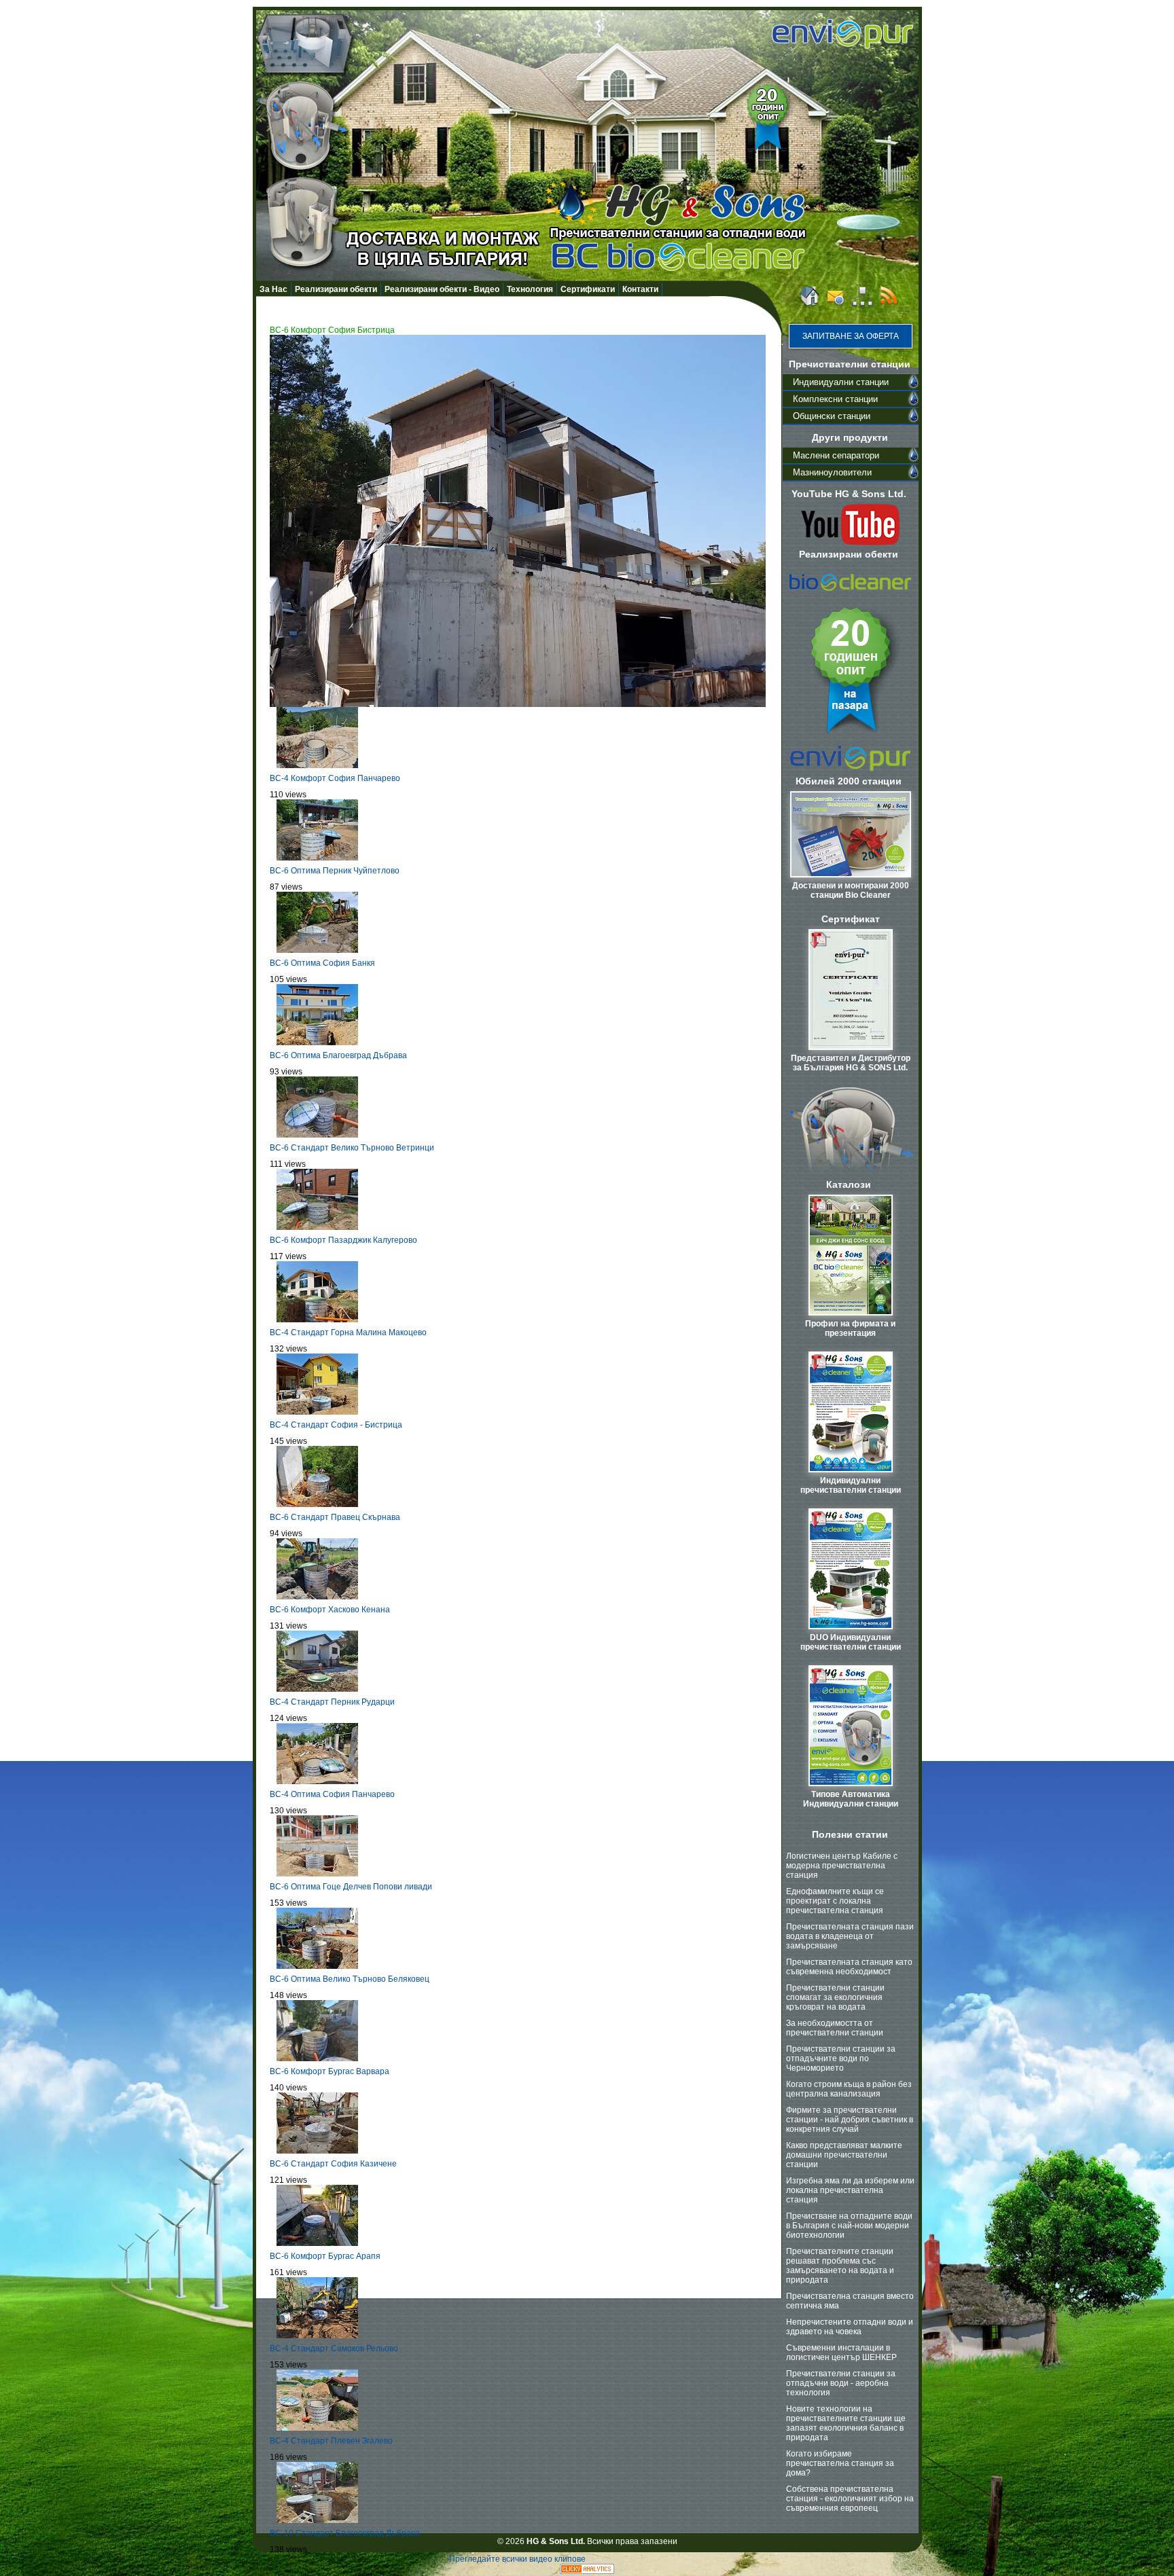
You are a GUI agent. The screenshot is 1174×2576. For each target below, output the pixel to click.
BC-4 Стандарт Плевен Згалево (331, 2441)
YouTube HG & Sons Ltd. (849, 494)
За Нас (273, 289)
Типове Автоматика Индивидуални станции (851, 1799)
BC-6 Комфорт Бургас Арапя (325, 2256)
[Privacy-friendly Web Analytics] (587, 2571)
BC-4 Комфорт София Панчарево (335, 778)
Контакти (640, 289)
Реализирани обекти (336, 289)
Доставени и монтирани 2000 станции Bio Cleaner (851, 890)
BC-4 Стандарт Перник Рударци (332, 1702)
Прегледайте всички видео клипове (517, 2559)
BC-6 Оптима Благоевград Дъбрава (338, 1055)
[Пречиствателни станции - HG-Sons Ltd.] (808, 304)
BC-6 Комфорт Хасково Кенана (330, 1610)
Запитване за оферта (851, 336)
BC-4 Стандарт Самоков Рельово (334, 2348)
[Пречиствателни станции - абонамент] (889, 304)
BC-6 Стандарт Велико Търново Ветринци (352, 1148)
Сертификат (851, 919)
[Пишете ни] (836, 304)
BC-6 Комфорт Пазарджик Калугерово (343, 1240)
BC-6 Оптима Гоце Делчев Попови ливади (351, 1887)
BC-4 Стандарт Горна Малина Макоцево (348, 1332)
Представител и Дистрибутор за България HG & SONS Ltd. (851, 1063)
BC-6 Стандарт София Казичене (333, 2164)
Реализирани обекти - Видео (442, 289)
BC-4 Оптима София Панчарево (332, 1794)
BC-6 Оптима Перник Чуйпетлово (335, 871)
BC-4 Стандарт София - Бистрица (336, 1425)
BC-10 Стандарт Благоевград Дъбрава (345, 2533)
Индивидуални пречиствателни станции (851, 1485)
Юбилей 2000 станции (849, 781)
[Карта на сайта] (862, 304)
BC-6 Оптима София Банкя (322, 963)
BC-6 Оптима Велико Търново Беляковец (350, 1979)
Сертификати (588, 289)
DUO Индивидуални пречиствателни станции (851, 1642)
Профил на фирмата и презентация (850, 1328)
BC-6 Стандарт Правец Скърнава (335, 1517)
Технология (530, 289)
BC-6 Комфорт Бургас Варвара (330, 2071)
